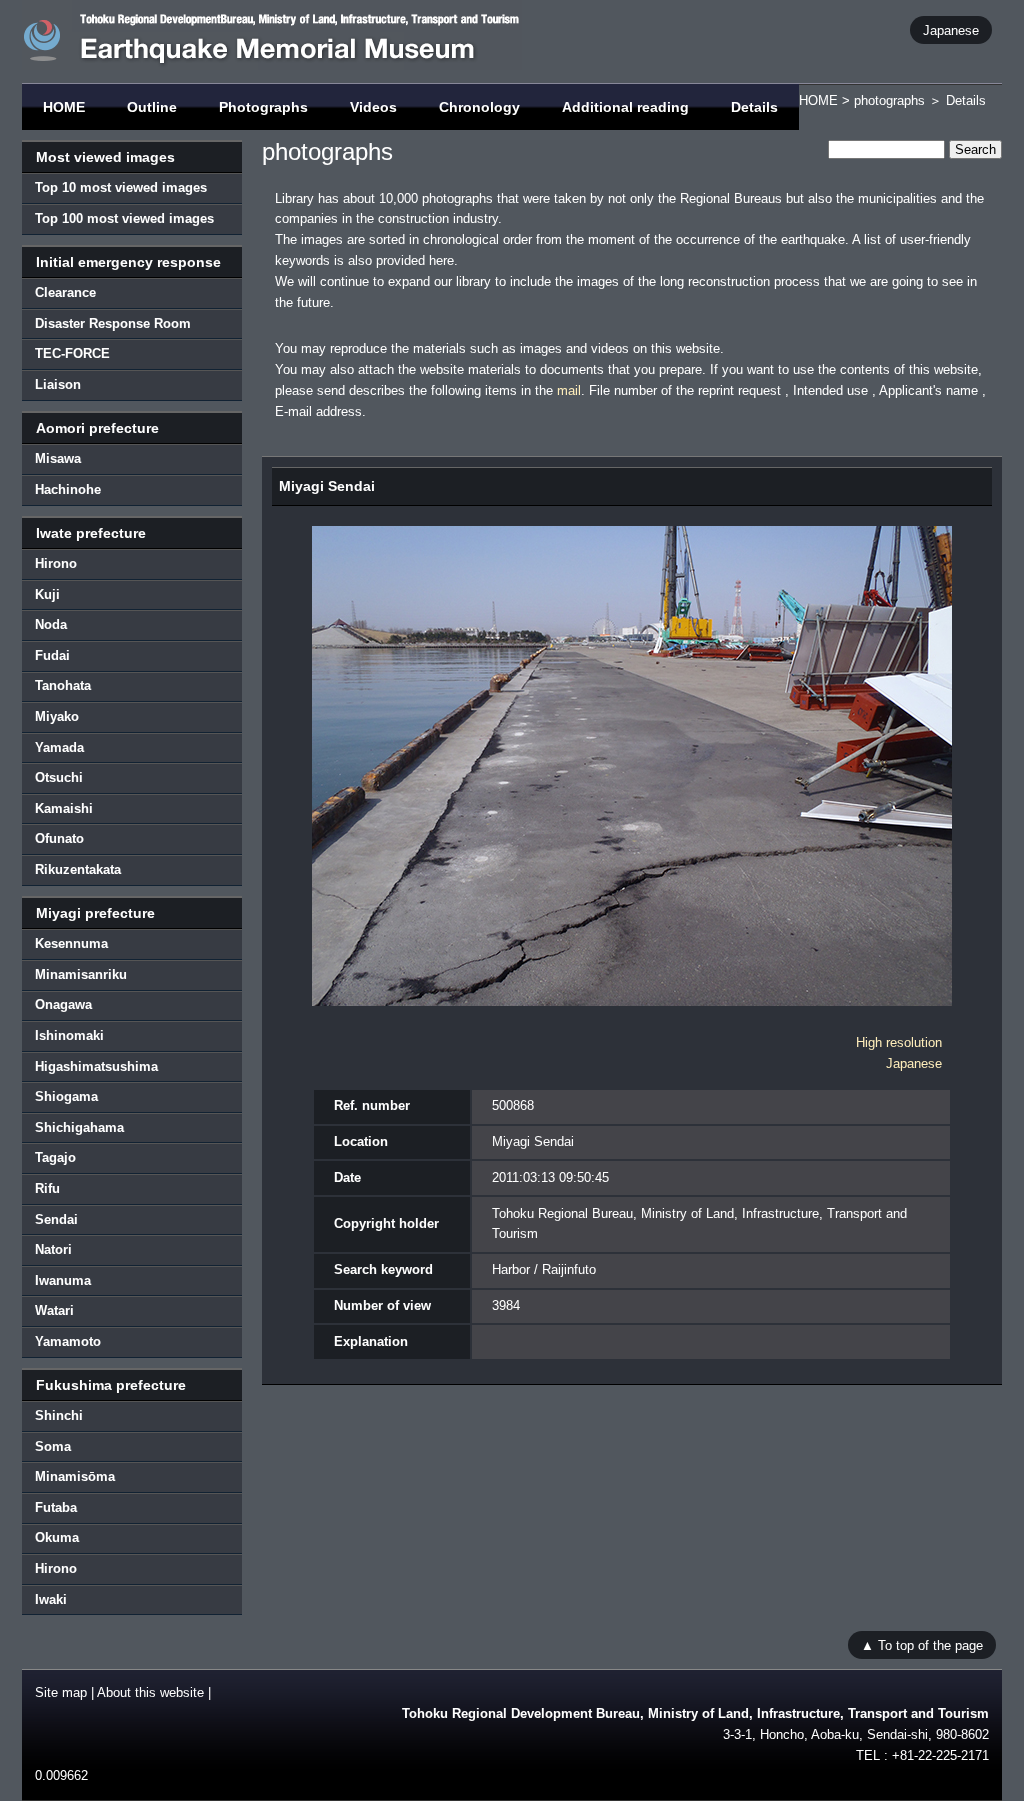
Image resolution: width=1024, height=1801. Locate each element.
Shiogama (66, 1096)
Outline (152, 107)
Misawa (58, 458)
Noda (51, 624)
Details (754, 107)
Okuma (57, 1537)
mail (569, 390)
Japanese (951, 29)
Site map (61, 1692)
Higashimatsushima (96, 1066)
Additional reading (625, 107)
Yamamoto (68, 1341)
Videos (373, 107)
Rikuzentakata (78, 869)
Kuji (47, 594)
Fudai (52, 655)
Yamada (59, 747)
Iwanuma (63, 1280)
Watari (54, 1310)
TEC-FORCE (72, 353)
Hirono (56, 563)
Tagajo (55, 1157)
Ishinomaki (69, 1035)
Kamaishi (64, 808)
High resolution (899, 1042)
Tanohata (63, 685)
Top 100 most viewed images (124, 218)
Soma (53, 1446)
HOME (64, 107)
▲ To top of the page (922, 1644)
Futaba (56, 1507)
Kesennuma (71, 943)
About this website (150, 1692)
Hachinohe (68, 489)
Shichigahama (79, 1127)
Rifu (47, 1188)
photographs (889, 100)
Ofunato (59, 838)
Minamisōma (75, 1476)
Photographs (263, 107)
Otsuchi (59, 777)
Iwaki (51, 1599)
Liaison (58, 384)
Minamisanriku (81, 974)
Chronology (479, 107)
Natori (53, 1249)
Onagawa (63, 1004)
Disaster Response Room (113, 323)
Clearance (65, 292)
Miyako (57, 716)
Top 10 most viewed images (121, 187)
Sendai (56, 1219)
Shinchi (59, 1415)
